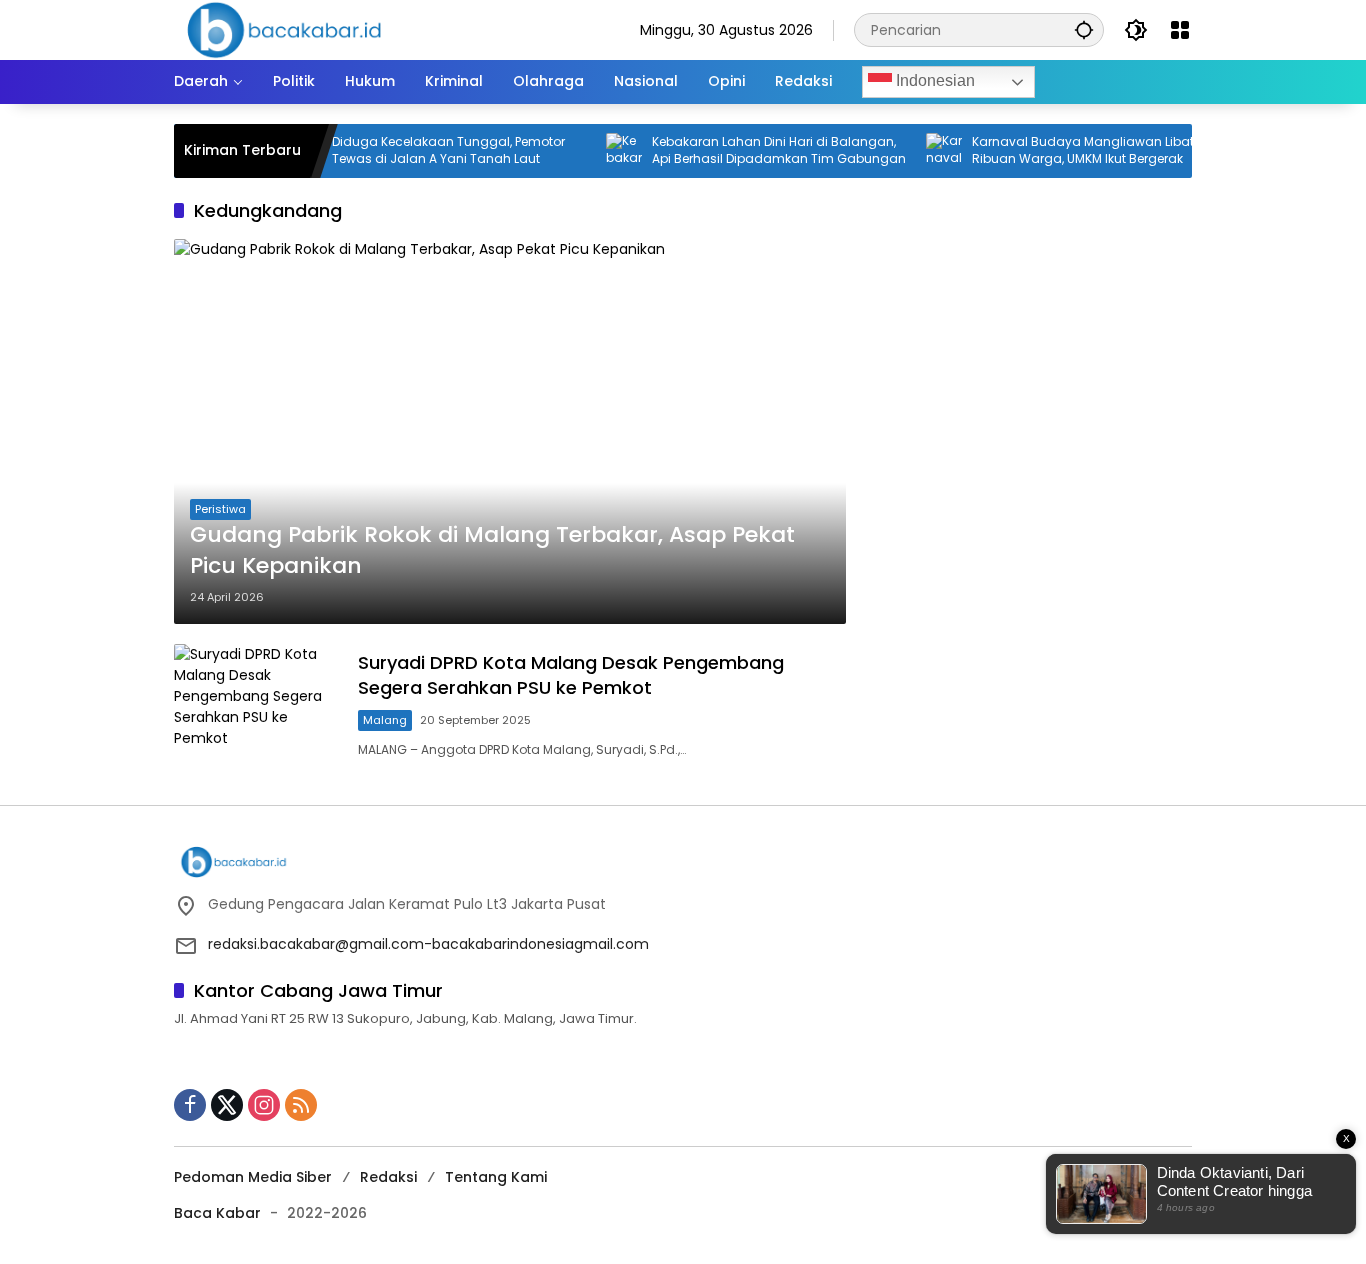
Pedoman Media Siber (253, 1177)
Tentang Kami (496, 1177)
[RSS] (301, 1105)
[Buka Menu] (1180, 30)
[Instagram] (264, 1105)
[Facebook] (190, 1105)
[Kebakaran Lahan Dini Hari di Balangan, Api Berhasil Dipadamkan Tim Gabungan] (602, 151)
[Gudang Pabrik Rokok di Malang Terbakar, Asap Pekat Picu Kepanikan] (510, 431)
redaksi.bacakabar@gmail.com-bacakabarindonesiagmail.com (428, 944)
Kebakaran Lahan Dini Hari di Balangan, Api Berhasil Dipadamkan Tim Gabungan (757, 150)
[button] (1084, 29)
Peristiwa (220, 509)
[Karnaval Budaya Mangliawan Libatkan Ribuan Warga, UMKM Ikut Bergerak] (922, 151)
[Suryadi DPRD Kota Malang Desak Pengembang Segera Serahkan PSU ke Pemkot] (258, 704)
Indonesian (933, 80)
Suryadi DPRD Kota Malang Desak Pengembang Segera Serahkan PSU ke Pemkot (571, 675)
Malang (385, 720)
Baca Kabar (217, 1213)
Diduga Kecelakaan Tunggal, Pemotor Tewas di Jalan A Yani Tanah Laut (426, 150)
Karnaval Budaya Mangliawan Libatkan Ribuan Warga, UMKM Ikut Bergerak (1072, 150)
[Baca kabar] (284, 29)
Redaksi (388, 1177)
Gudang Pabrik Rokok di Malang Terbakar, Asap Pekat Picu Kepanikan (492, 550)
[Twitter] (227, 1105)
